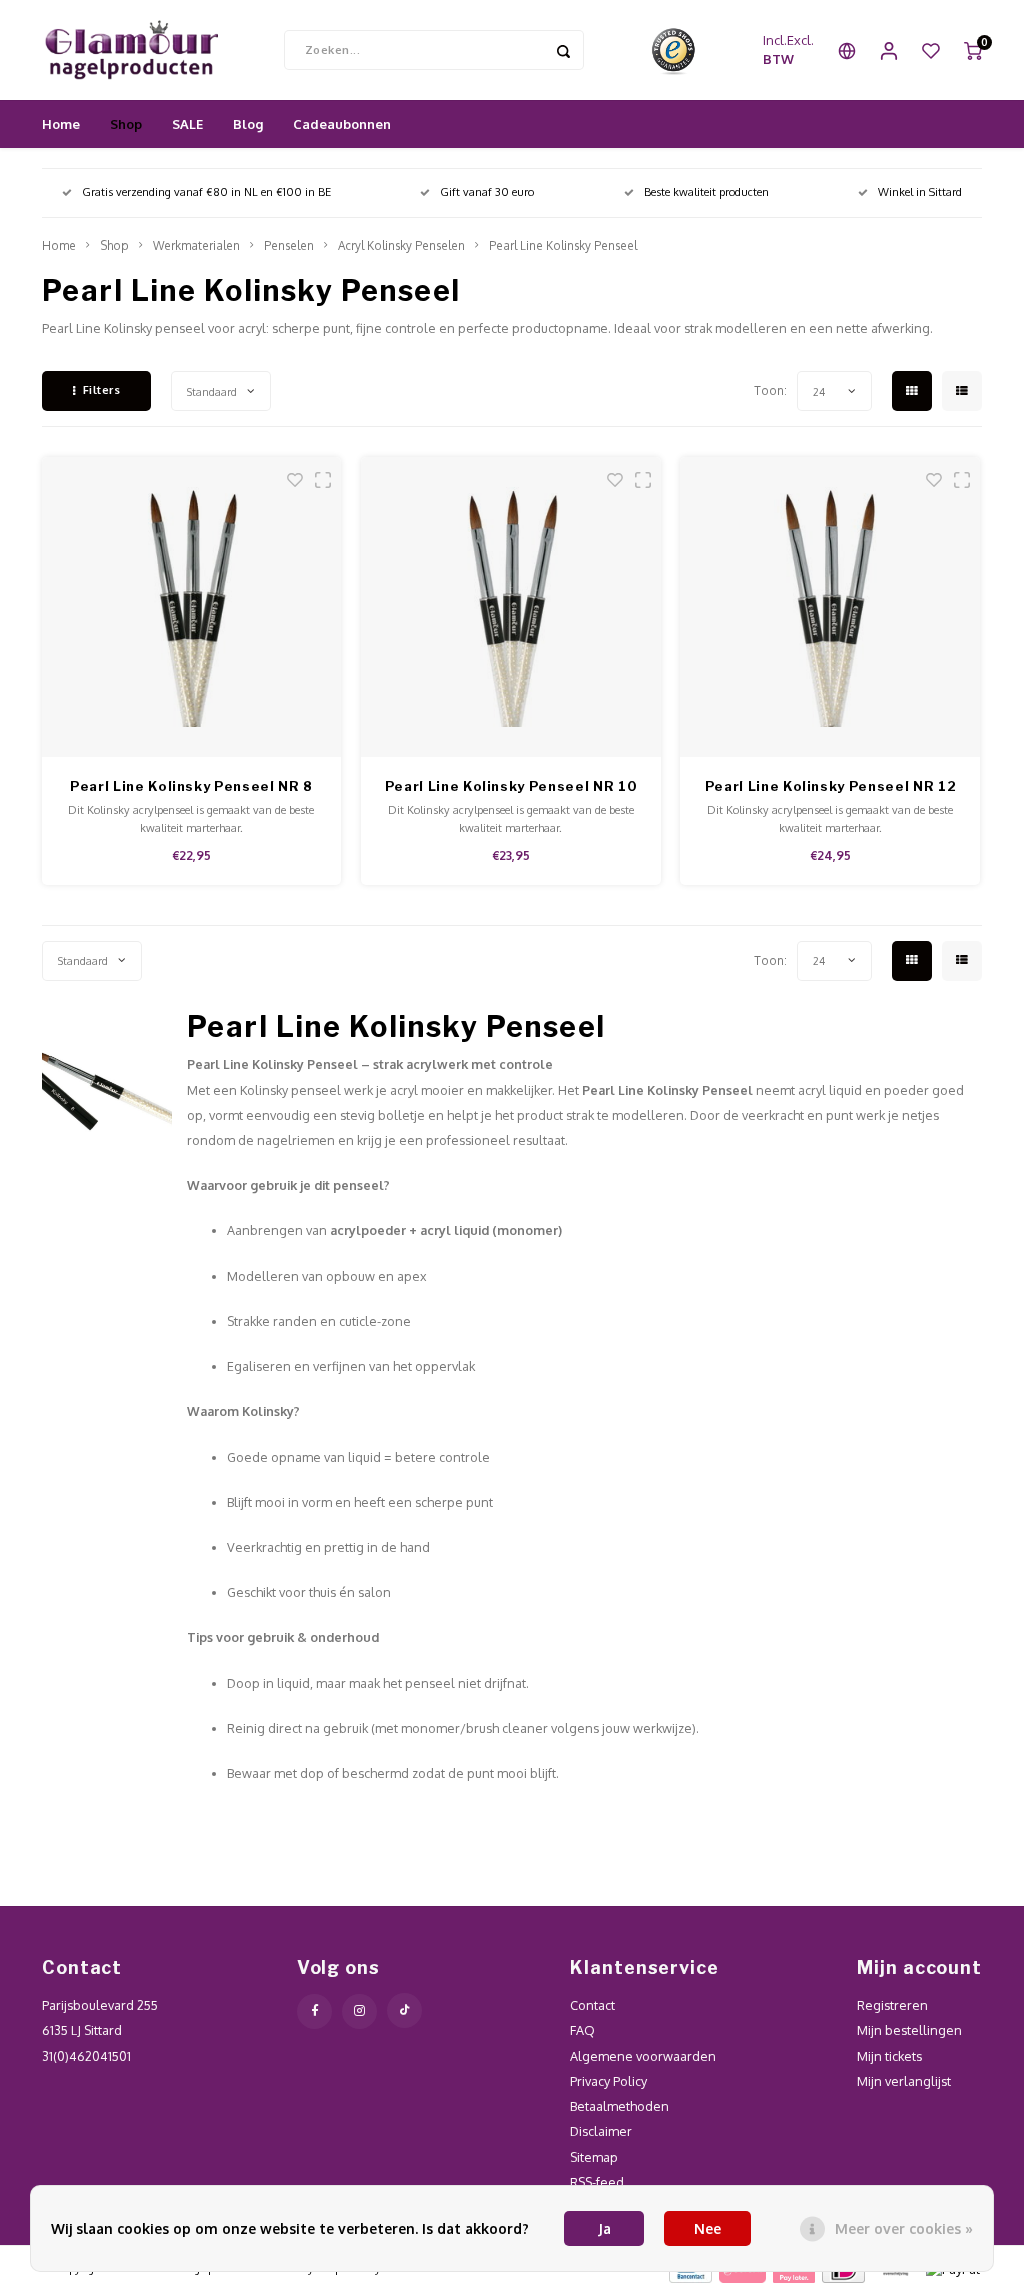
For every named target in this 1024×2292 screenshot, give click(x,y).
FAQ (582, 2030)
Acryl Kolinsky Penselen (401, 245)
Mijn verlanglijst (904, 2081)
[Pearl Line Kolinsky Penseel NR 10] (511, 607)
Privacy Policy (608, 2081)
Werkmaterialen (196, 245)
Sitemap (594, 2157)
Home (61, 124)
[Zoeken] (564, 50)
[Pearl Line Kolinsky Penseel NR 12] (830, 607)
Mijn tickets (889, 2056)
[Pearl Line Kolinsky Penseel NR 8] (192, 607)
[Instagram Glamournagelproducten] (359, 2011)
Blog (248, 124)
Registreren (892, 2005)
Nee (707, 2228)
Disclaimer (601, 2131)
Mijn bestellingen (909, 2030)
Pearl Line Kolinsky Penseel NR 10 (511, 786)
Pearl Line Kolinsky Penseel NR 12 (830, 786)
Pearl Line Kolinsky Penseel (563, 245)
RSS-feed (597, 2182)
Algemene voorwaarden (643, 2056)
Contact (592, 2005)
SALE (187, 124)
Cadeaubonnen (342, 124)
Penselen (289, 245)
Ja (604, 2228)
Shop (126, 124)
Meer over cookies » (904, 2228)
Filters (102, 390)
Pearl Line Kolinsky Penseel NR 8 (191, 786)
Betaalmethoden (619, 2106)
